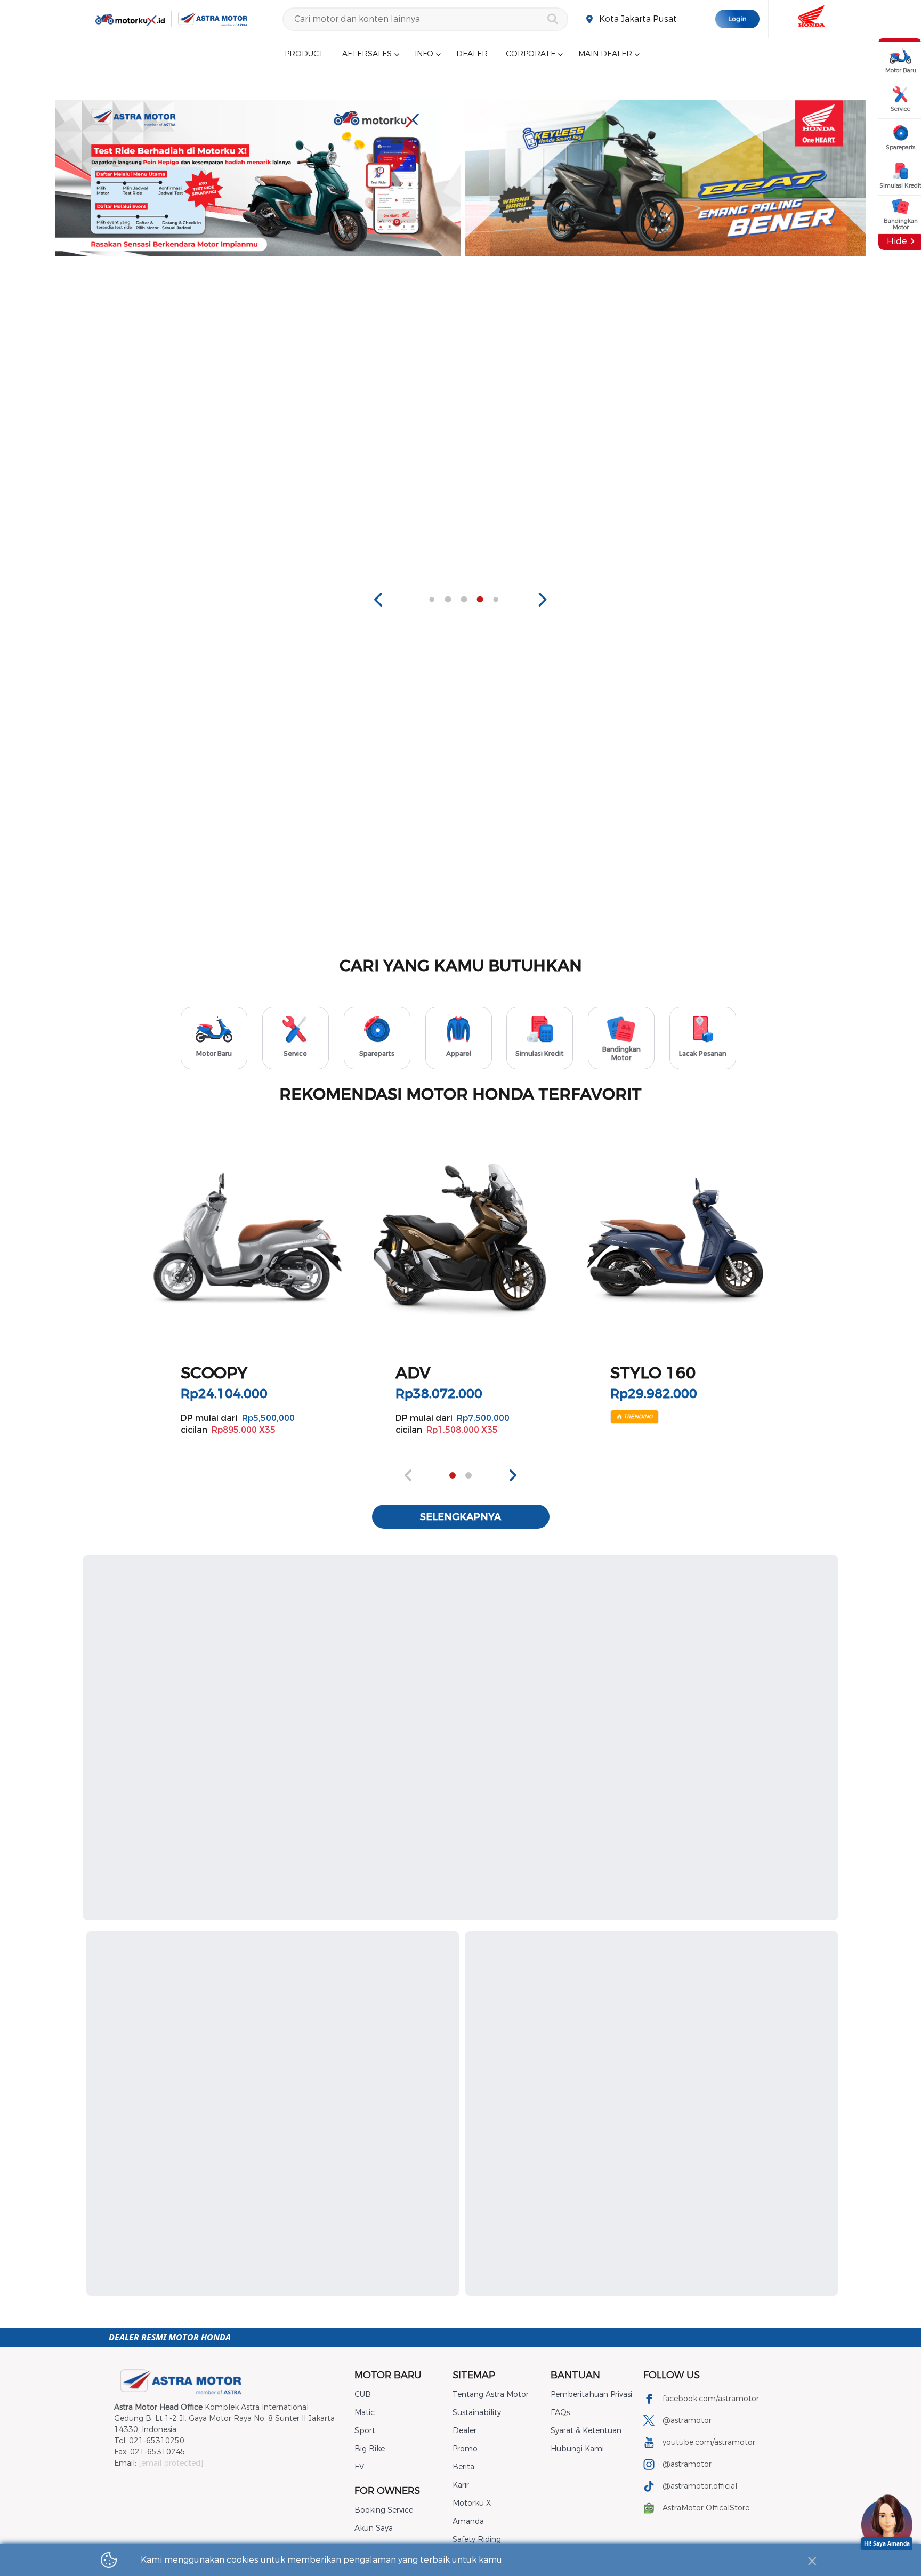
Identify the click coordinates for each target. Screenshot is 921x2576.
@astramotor (687, 2421)
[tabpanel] (277, 178)
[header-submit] (552, 19)
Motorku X (472, 2503)
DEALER (472, 54)
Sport (365, 2431)
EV (359, 2467)
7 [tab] (464, 600)
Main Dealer (605, 54)
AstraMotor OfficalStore (706, 2508)
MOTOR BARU (388, 2375)
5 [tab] (432, 600)
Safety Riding (477, 2539)
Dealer (464, 2431)
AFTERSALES (367, 54)
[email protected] (171, 2463)
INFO (424, 54)
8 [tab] (480, 600)
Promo (465, 2449)
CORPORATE (531, 54)
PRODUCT (304, 54)
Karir (461, 2485)
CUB (363, 2395)
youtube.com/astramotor (709, 2442)
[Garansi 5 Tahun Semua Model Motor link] (686, 178)
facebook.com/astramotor (711, 2399)
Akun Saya (374, 2528)
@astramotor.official (700, 2486)
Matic (365, 2413)
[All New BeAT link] (277, 178)
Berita (463, 2467)
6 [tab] (448, 600)
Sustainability (477, 2413)
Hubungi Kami (577, 2449)
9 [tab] (496, 600)
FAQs (560, 2413)
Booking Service (384, 2510)
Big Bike (370, 2449)
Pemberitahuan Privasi (591, 2395)
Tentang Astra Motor (491, 2395)
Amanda (468, 2521)
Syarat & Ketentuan (586, 2431)
